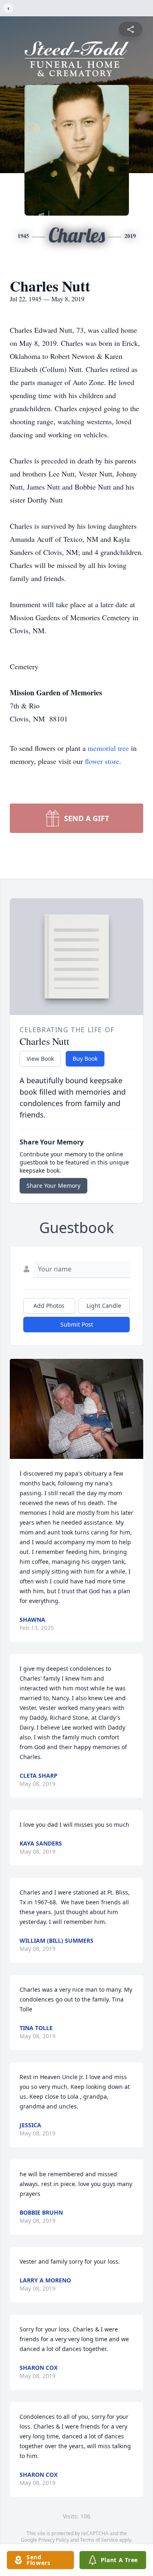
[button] (76, 1409)
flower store (102, 761)
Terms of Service (99, 2540)
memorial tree (108, 748)
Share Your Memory (53, 1186)
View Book (40, 1059)
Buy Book (85, 1059)
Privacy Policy (54, 2540)
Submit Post (77, 1324)
